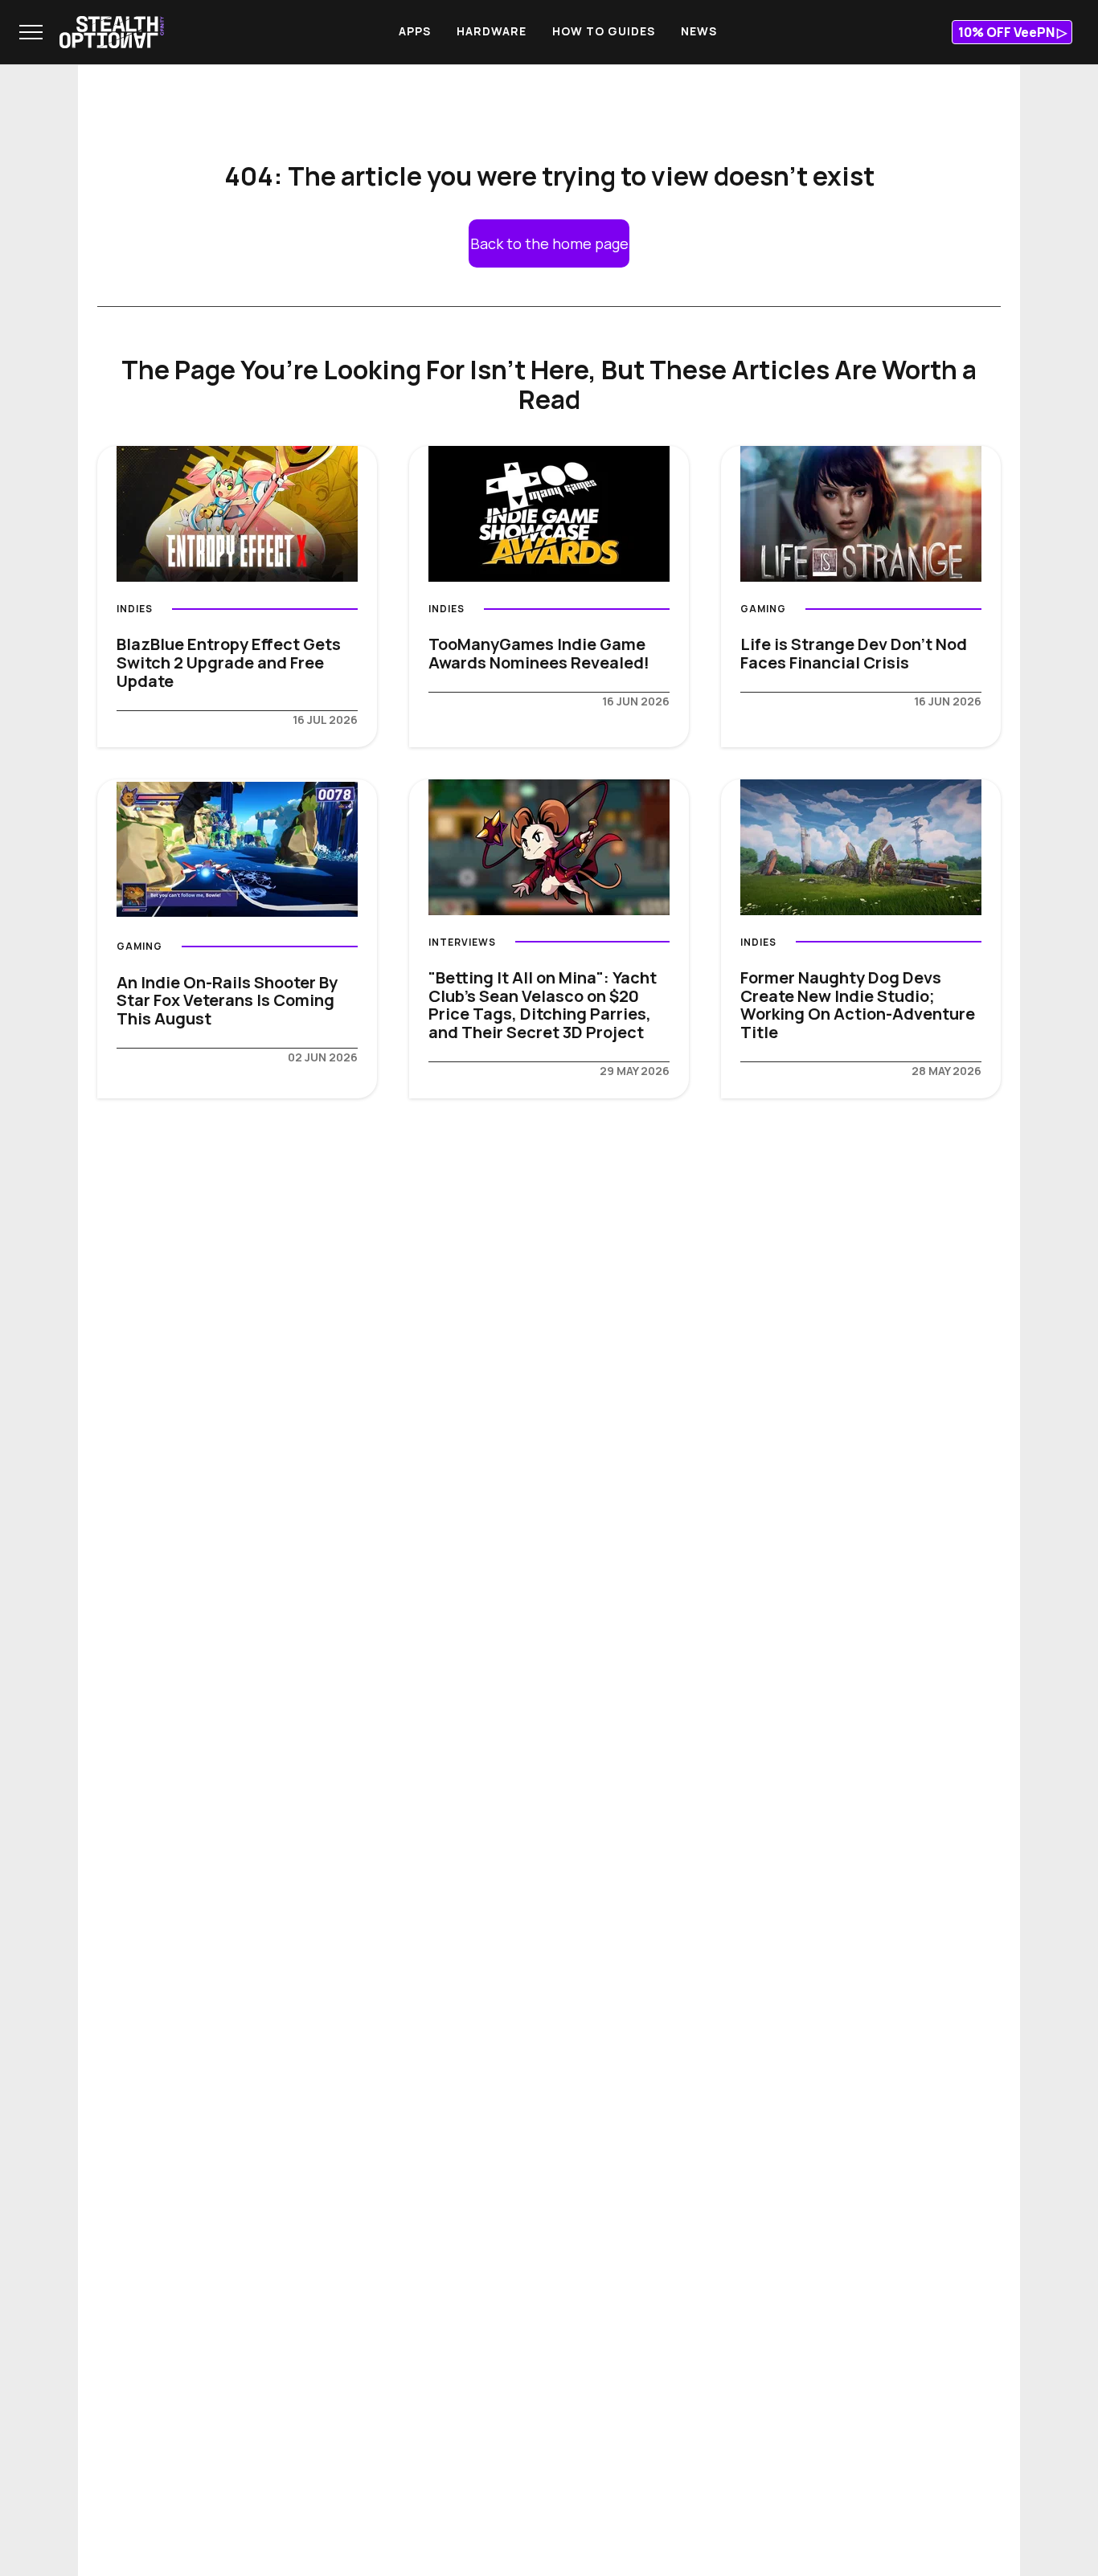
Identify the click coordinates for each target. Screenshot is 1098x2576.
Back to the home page (549, 243)
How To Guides (604, 31)
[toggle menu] (31, 32)
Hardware (492, 31)
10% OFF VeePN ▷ (1012, 32)
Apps (415, 31)
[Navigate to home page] (112, 32)
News (699, 31)
